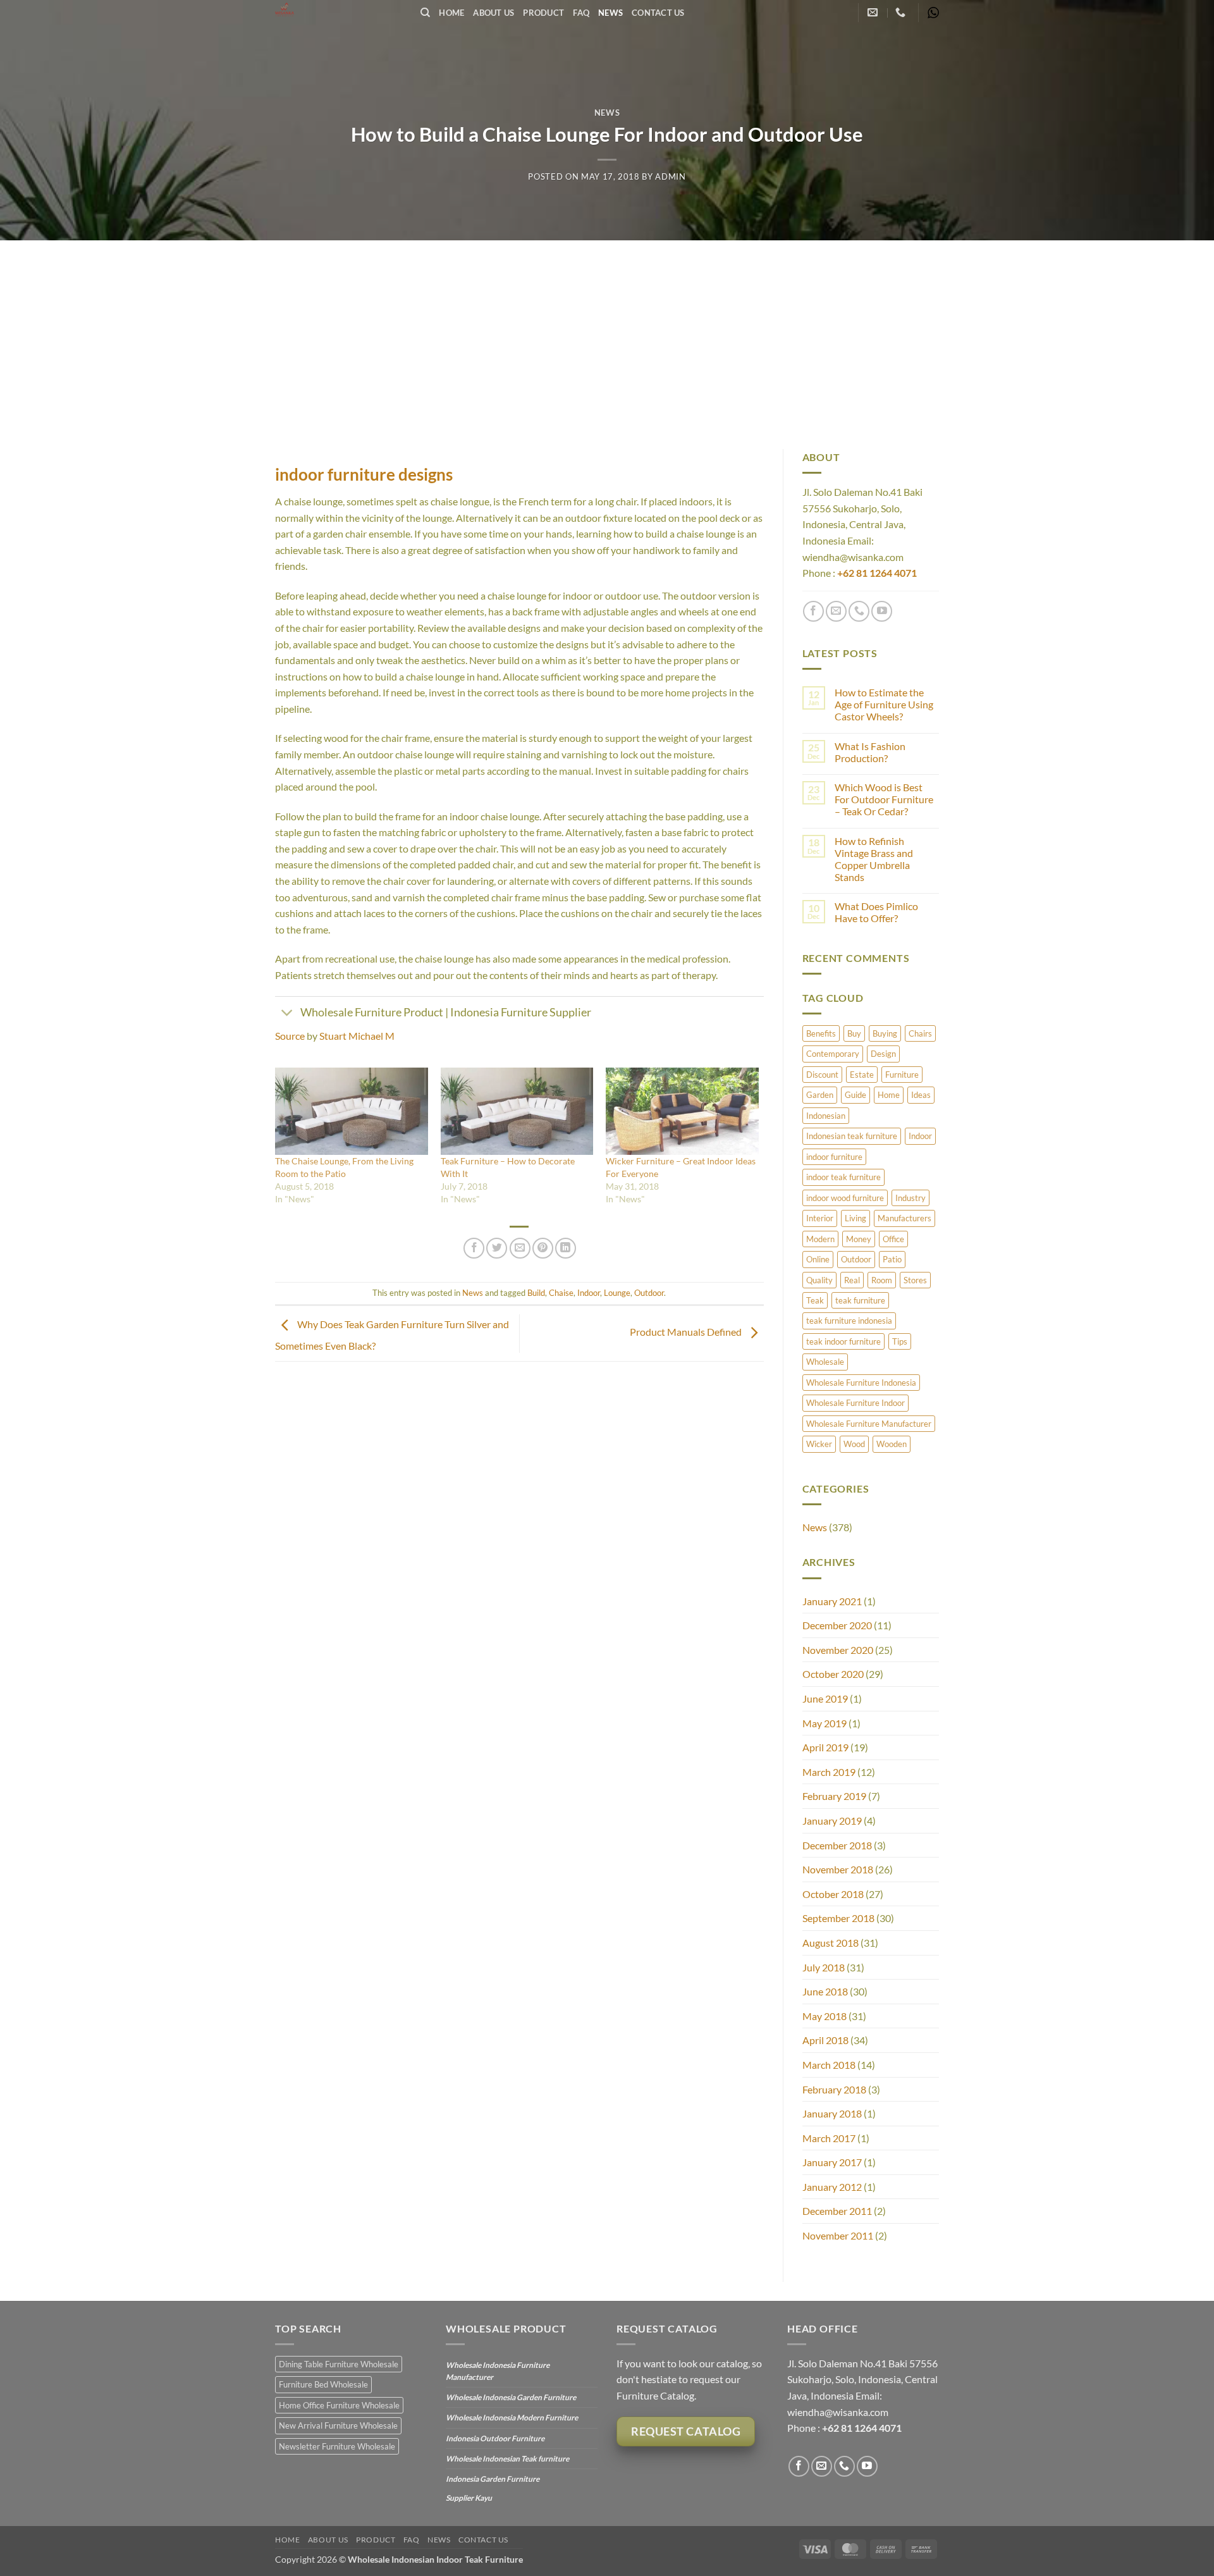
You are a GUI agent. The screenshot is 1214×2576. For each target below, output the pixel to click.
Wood (854, 1444)
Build (536, 1293)
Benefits (821, 1033)
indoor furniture (834, 1157)
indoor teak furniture (843, 1177)
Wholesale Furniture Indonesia (861, 1383)
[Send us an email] (836, 611)
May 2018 (825, 2016)
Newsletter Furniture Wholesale (337, 2446)
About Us (494, 13)
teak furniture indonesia (849, 1321)
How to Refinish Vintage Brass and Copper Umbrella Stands (874, 859)
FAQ (581, 13)
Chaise (561, 1293)
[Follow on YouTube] (882, 611)
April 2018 (825, 2040)
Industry (910, 1198)
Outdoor (649, 1293)
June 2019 (825, 1698)
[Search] (425, 13)
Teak (815, 1300)
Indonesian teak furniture (852, 1136)
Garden (820, 1095)
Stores (915, 1280)
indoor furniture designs (364, 474)
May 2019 (825, 1723)
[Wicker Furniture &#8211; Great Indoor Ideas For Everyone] (682, 1111)
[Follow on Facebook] (813, 611)
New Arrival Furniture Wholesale (338, 2425)
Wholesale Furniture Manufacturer (869, 1424)
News (610, 13)
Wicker (819, 1444)
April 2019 (825, 1747)
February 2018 (834, 2089)
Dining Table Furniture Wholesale (339, 2364)
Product (543, 13)
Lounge (617, 1293)
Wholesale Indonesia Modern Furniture (512, 2418)
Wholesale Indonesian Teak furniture (507, 2459)
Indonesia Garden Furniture (493, 2479)
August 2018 (831, 1943)
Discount (822, 1075)
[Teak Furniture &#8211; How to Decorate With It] (517, 1111)
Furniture (902, 1075)
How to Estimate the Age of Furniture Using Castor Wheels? (884, 704)
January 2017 (832, 2162)
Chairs (920, 1033)
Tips (900, 1341)
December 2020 (837, 1625)
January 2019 (832, 1821)
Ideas (921, 1095)
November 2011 (838, 2235)
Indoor (589, 1293)
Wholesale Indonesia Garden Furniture (511, 2397)
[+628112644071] (902, 12)
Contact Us (658, 13)
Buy (854, 1033)
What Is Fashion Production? (870, 752)
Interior (820, 1218)
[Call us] (859, 611)
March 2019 (829, 1772)
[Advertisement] (607, 335)
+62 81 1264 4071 (877, 573)
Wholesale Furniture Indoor (855, 1403)
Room (882, 1280)
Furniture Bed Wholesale (323, 2384)
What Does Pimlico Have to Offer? (876, 912)
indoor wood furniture (845, 1198)
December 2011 (837, 2211)
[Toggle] (287, 1014)
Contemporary (833, 1054)
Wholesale (825, 1362)
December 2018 (837, 1845)
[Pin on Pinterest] (543, 1248)
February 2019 (834, 1796)
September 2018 (838, 1918)
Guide (855, 1095)
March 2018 (829, 2065)
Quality (819, 1280)
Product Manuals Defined (687, 1332)
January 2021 (832, 1601)
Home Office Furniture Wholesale (339, 2405)
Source (290, 1036)
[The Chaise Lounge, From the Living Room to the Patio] (352, 1111)
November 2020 (838, 1650)
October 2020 (833, 1674)
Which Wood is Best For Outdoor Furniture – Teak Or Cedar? (884, 799)
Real (852, 1280)
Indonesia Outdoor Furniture (495, 2438)
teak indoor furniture (843, 1341)
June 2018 (825, 1991)
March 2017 (829, 2138)
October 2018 (833, 1894)
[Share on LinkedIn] (566, 1248)
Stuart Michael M (357, 1036)
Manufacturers (904, 1218)
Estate (862, 1075)
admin (670, 176)
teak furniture (860, 1300)
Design (883, 1054)
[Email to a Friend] (520, 1248)
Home (451, 13)
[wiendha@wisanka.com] (874, 12)
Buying (885, 1033)
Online (818, 1259)
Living (855, 1218)
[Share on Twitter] (497, 1248)
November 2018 (838, 1869)
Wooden (892, 1444)
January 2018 (832, 2113)
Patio (892, 1259)
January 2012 (832, 2187)
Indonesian (826, 1116)
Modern (820, 1239)
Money (859, 1239)
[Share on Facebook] (474, 1248)
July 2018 (824, 1967)
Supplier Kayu (469, 2498)
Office (893, 1239)
